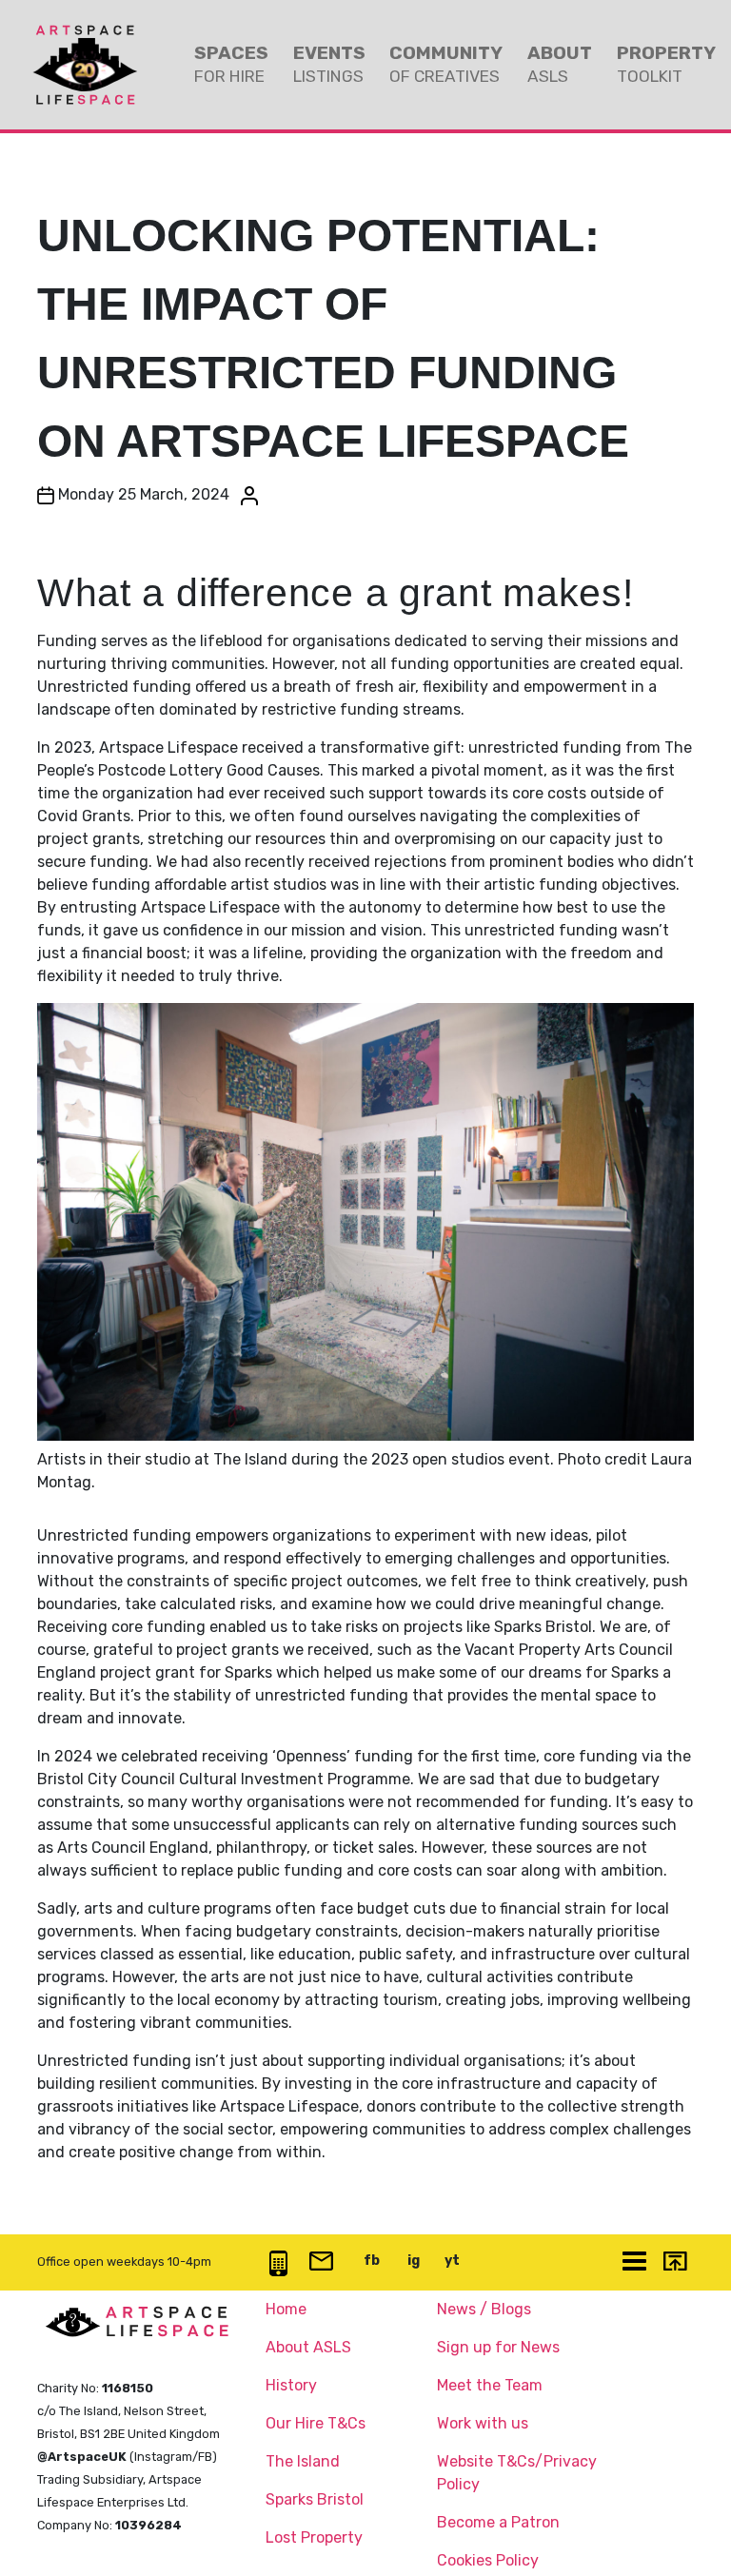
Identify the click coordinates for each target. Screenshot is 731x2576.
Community (446, 64)
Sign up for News (498, 2347)
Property (666, 64)
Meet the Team (490, 2385)
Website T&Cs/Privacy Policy (517, 2473)
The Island (303, 2461)
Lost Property (314, 2537)
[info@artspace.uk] (321, 2262)
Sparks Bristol (315, 2499)
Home (286, 2309)
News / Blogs (484, 2309)
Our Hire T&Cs (316, 2423)
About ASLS (308, 2347)
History (291, 2385)
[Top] (674, 2263)
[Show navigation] (634, 2262)
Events (329, 64)
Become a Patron (498, 2522)
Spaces (231, 64)
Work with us (483, 2423)
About (560, 64)
